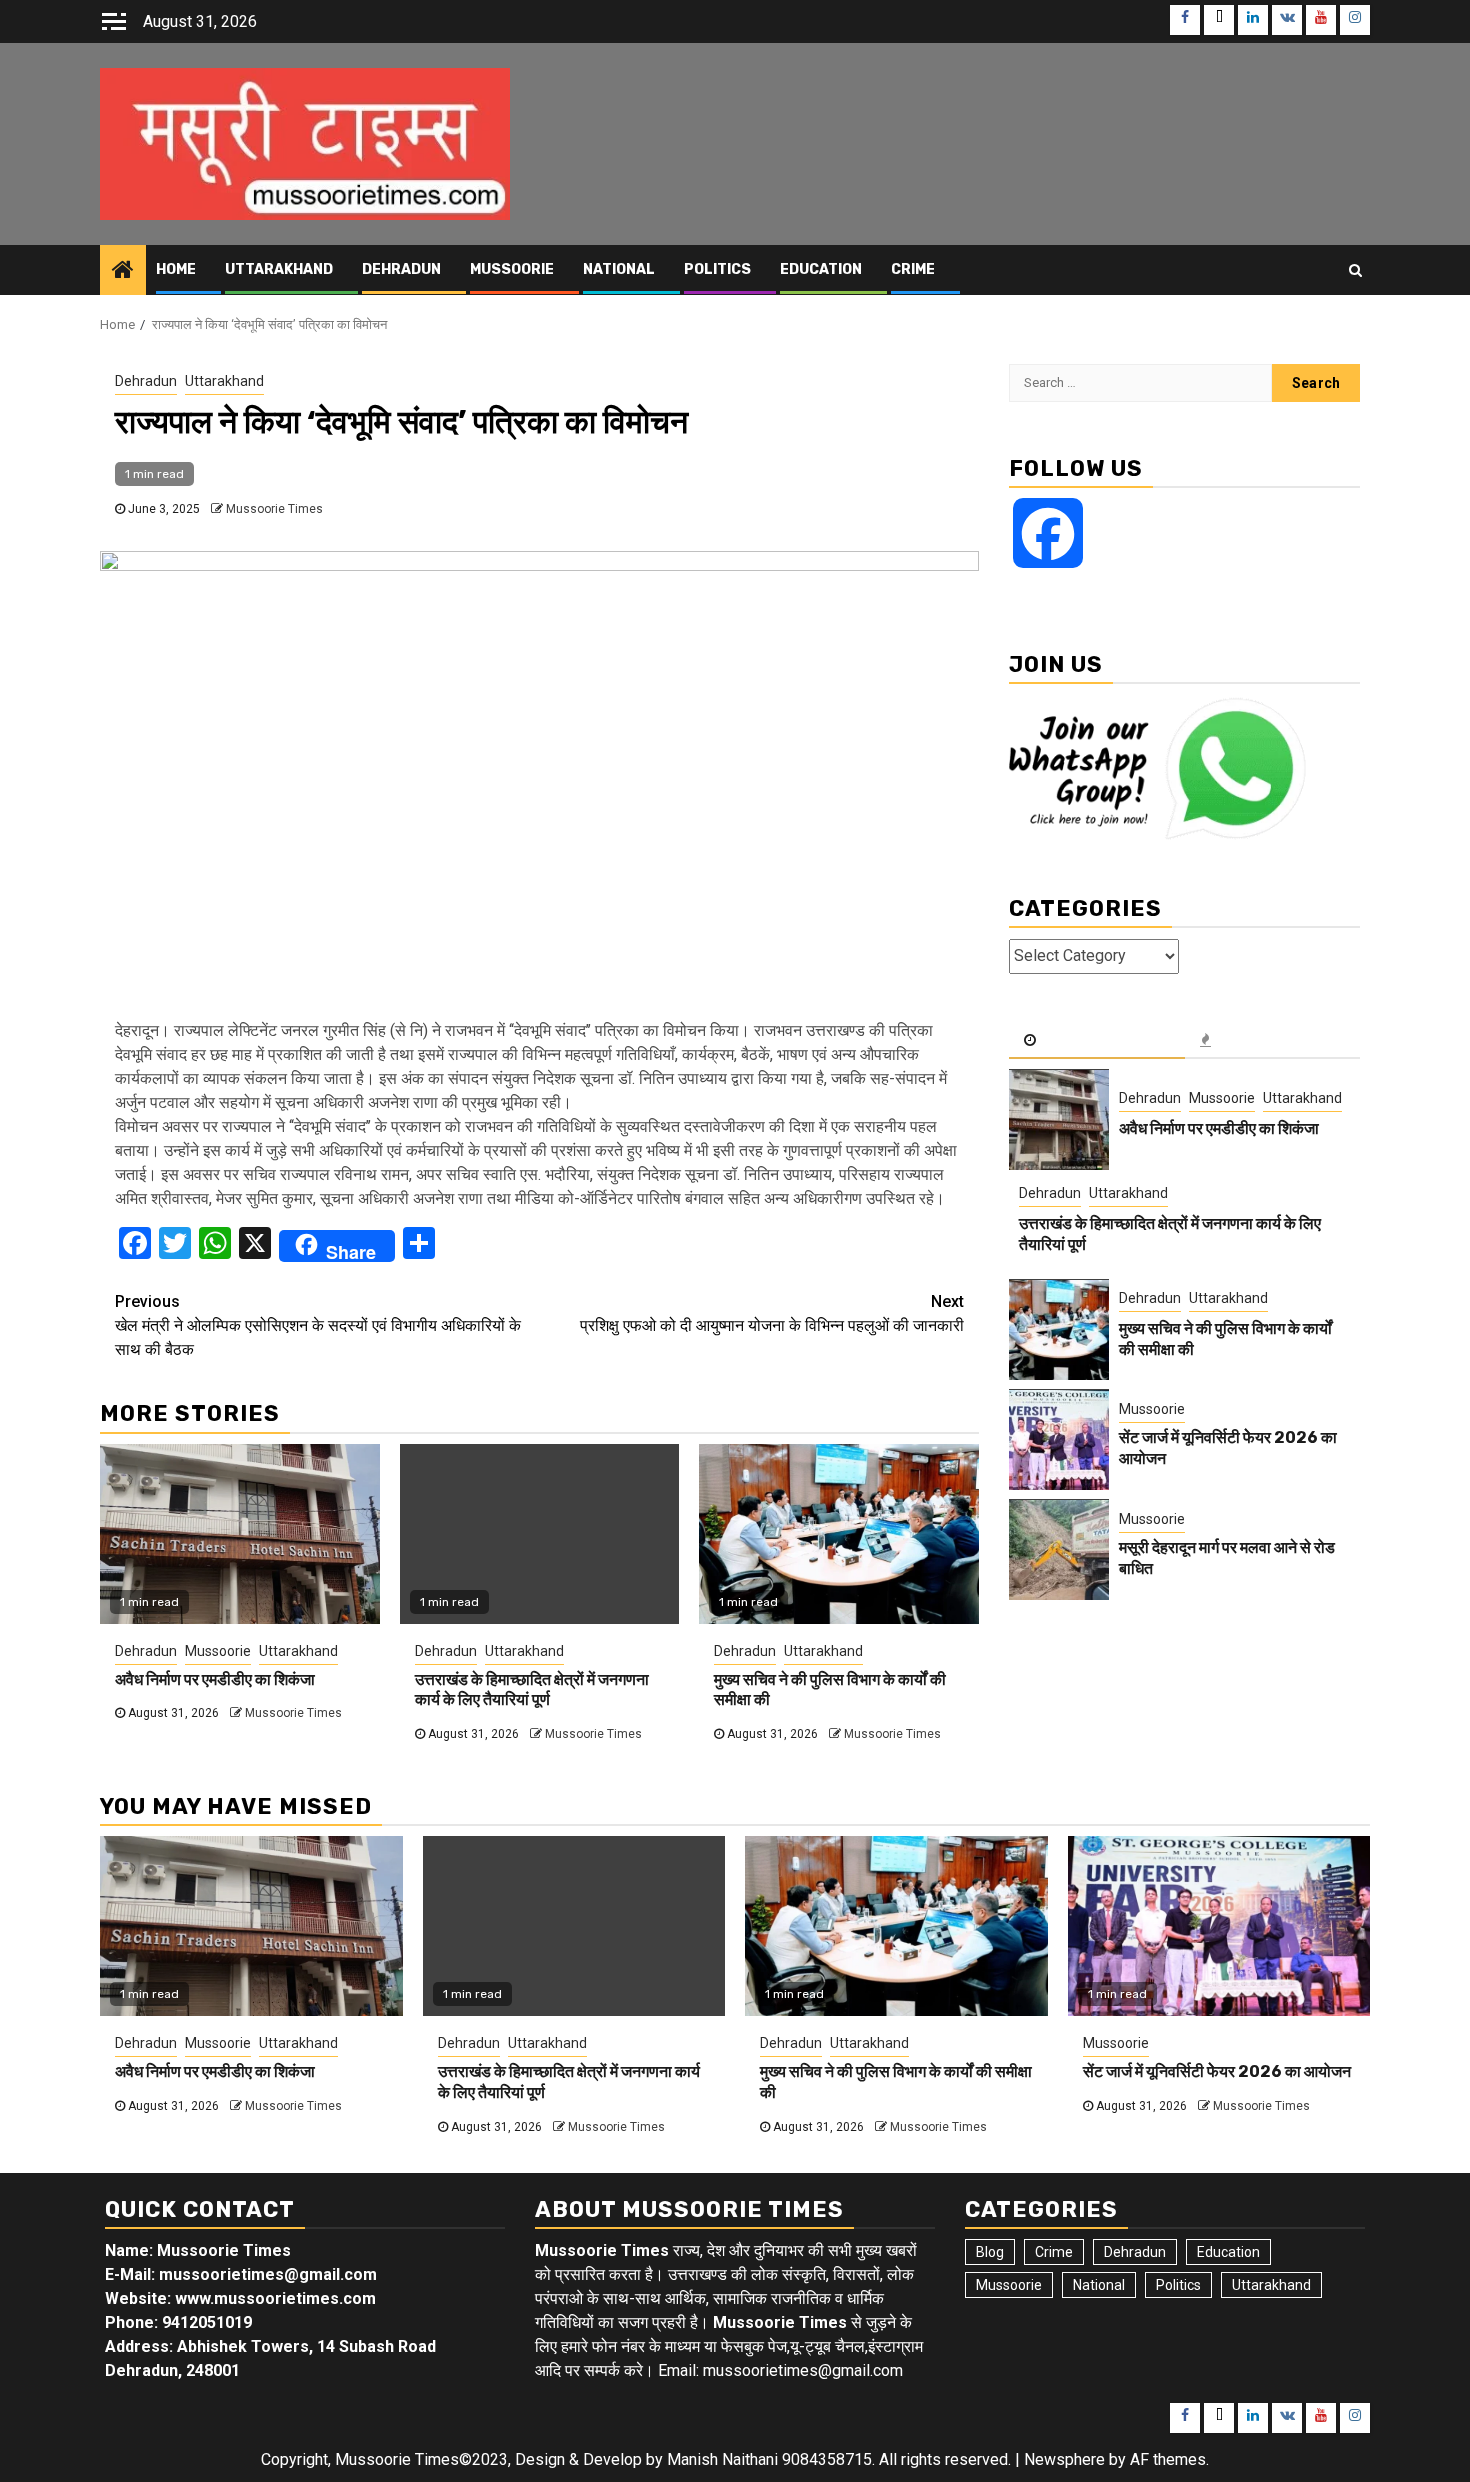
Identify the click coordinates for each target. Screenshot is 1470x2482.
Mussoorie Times (274, 509)
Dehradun (401, 269)
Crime (913, 269)
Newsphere (1064, 2459)
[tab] (1097, 1042)
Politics (717, 269)
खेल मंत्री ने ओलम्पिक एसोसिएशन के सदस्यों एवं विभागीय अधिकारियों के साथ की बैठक (318, 1325)
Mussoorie (512, 269)
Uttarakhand (279, 269)
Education (821, 269)
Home (176, 269)
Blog (990, 2252)
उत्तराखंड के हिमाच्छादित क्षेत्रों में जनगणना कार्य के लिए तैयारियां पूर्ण (532, 1690)
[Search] (1355, 270)
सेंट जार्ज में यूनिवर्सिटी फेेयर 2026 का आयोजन (1217, 2071)
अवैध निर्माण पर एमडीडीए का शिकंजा (215, 1679)
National (619, 269)
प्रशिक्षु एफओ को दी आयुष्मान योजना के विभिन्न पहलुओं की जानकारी (772, 1313)
